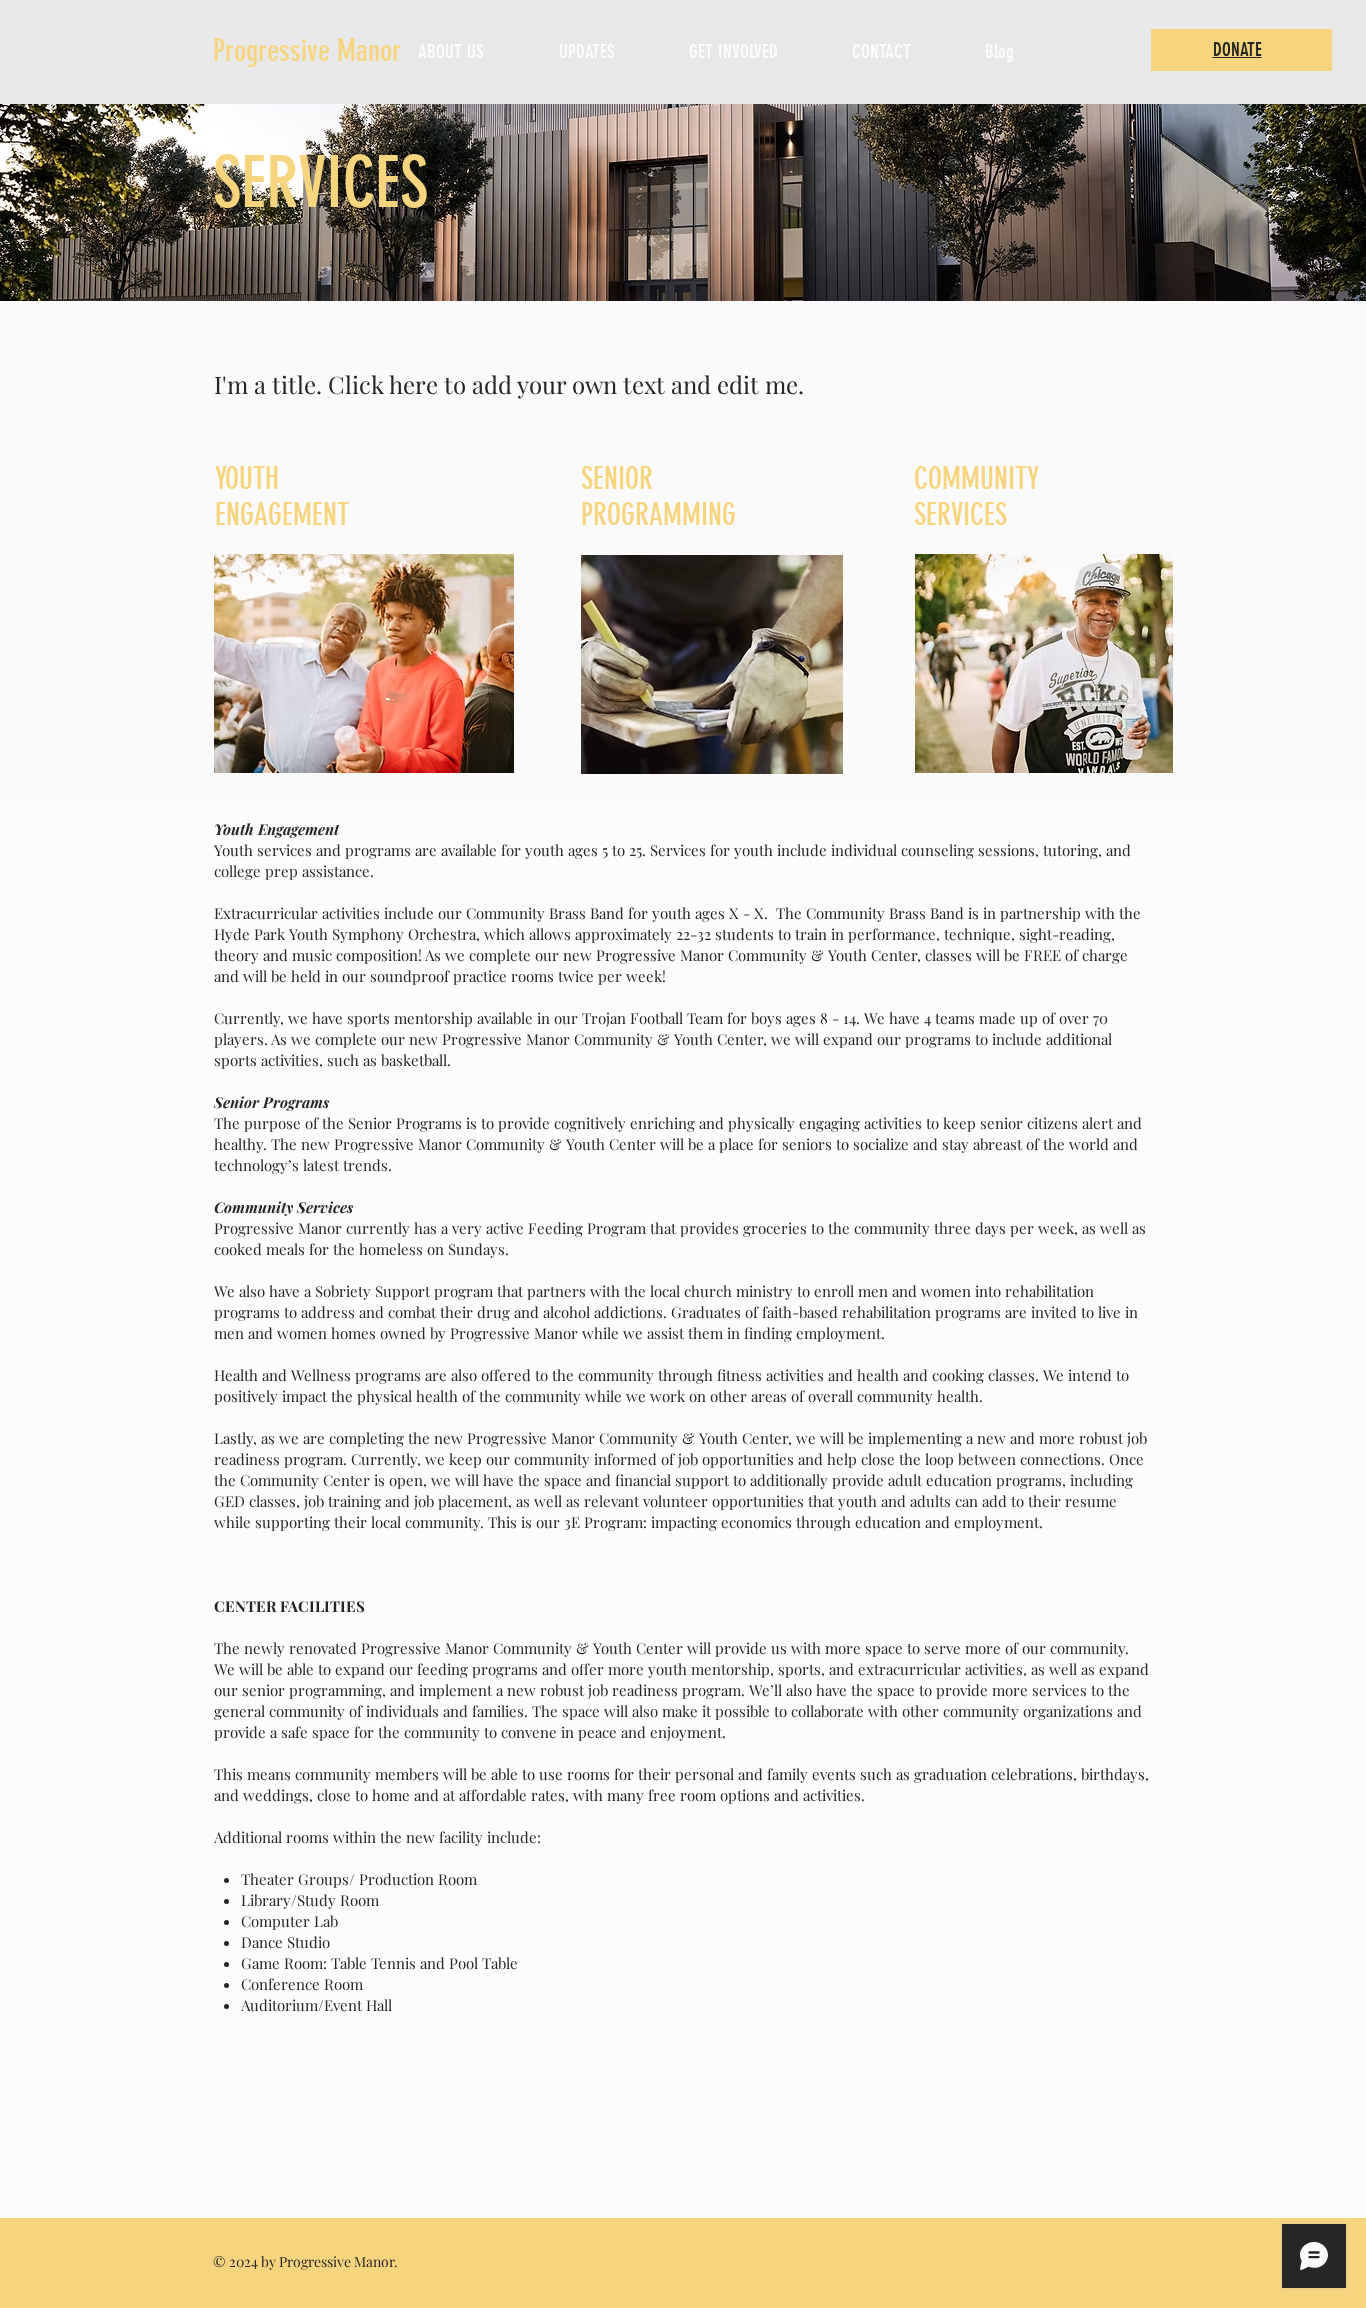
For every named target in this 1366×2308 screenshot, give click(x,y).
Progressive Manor (307, 51)
